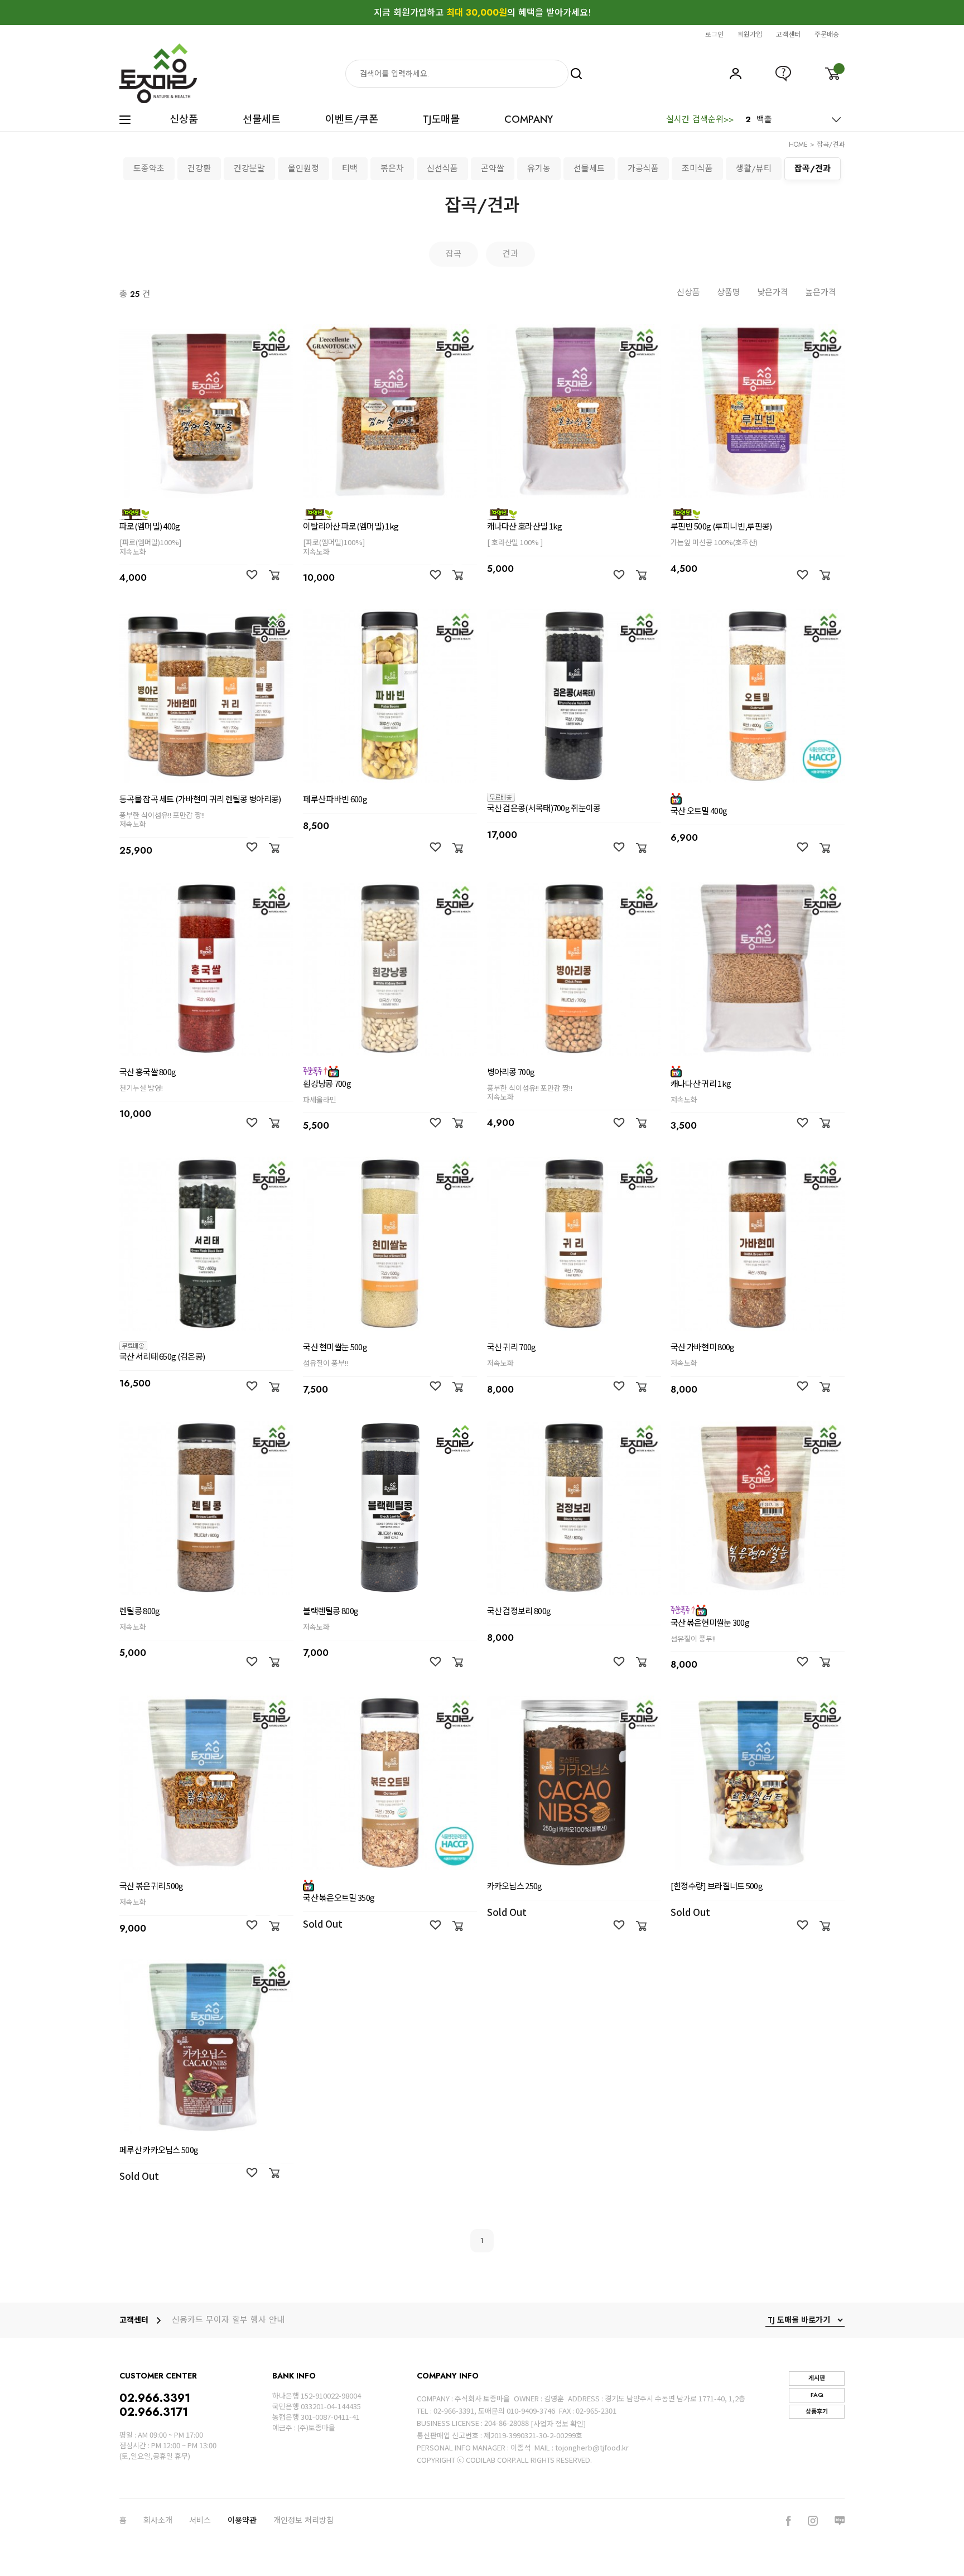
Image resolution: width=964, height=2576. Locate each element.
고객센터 (788, 34)
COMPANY (529, 120)
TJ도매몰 (441, 120)
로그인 (714, 34)
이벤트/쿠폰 (352, 120)
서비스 (200, 2520)
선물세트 (262, 120)
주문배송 (827, 34)
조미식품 (697, 168)
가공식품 (643, 168)
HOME (798, 145)
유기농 (539, 168)
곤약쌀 (493, 168)
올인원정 (303, 168)
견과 (510, 254)
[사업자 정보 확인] (558, 2423)
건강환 (199, 168)
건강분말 (249, 168)
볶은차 (392, 168)
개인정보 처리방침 (303, 2520)
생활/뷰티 (754, 168)
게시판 (817, 2378)
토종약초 (149, 168)
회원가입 (750, 34)
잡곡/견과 (831, 145)
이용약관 (242, 2520)
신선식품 (442, 168)
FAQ (817, 2395)
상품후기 (817, 2411)
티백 (350, 168)
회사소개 (158, 2520)
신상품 (184, 120)
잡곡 (454, 254)
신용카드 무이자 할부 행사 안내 (228, 2320)
